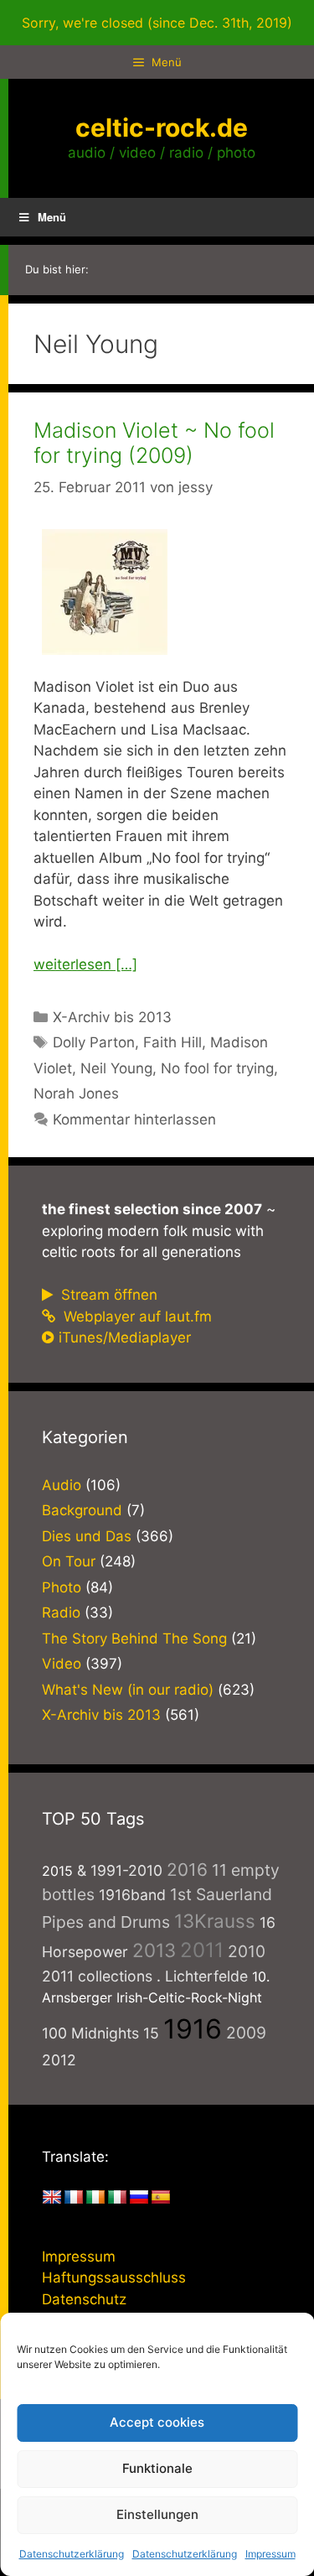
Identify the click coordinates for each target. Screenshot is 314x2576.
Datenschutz (84, 2299)
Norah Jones (76, 1093)
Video (62, 1664)
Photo (62, 1587)
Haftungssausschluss (114, 2277)
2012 (59, 2060)
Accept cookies (157, 2422)
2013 (154, 1950)
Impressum (270, 2554)
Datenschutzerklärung (72, 2554)
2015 (57, 1871)
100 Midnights (90, 2033)
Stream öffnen (107, 1295)
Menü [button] (52, 217)
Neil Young (116, 1068)
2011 (202, 1950)
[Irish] (95, 2198)
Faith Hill (172, 1042)
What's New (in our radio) (128, 1690)
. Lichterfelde (202, 1976)
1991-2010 (126, 1870)
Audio (62, 1485)
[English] (52, 2198)
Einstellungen (157, 2514)
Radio (61, 1613)
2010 (247, 1951)
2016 (187, 1870)
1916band (132, 1895)
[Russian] (139, 2198)
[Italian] (117, 2198)
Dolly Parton (94, 1042)
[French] (74, 2198)
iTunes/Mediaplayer (125, 1337)
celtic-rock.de (162, 127)
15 (151, 2033)
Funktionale (157, 2468)
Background (82, 1510)
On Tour (69, 1561)
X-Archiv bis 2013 (112, 1017)
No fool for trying (217, 1068)
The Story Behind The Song (134, 1639)
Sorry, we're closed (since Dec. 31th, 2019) (157, 23)
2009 (246, 2033)
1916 (193, 2029)
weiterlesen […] (85, 964)
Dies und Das (87, 1536)
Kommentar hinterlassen (134, 1119)
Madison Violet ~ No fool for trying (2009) (154, 443)
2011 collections (97, 1976)
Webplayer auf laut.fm (136, 1317)
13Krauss (215, 1921)
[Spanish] (161, 2198)
